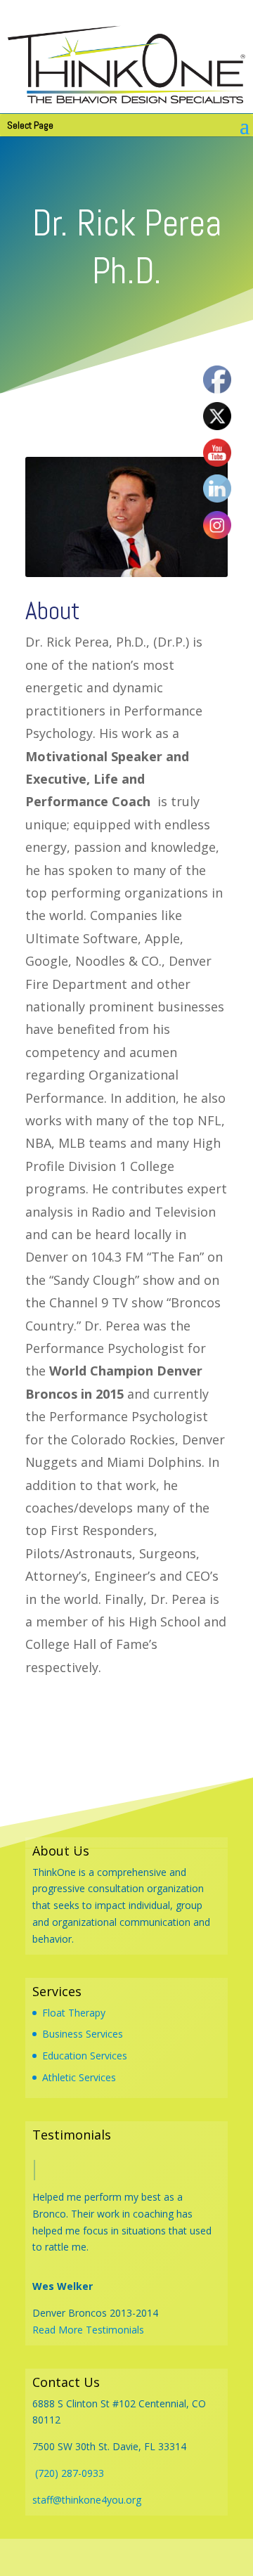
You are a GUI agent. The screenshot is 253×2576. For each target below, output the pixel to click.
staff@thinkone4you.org (87, 2500)
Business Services (83, 2034)
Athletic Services (79, 2077)
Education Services (85, 2056)
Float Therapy (74, 2013)
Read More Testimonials (88, 2330)
